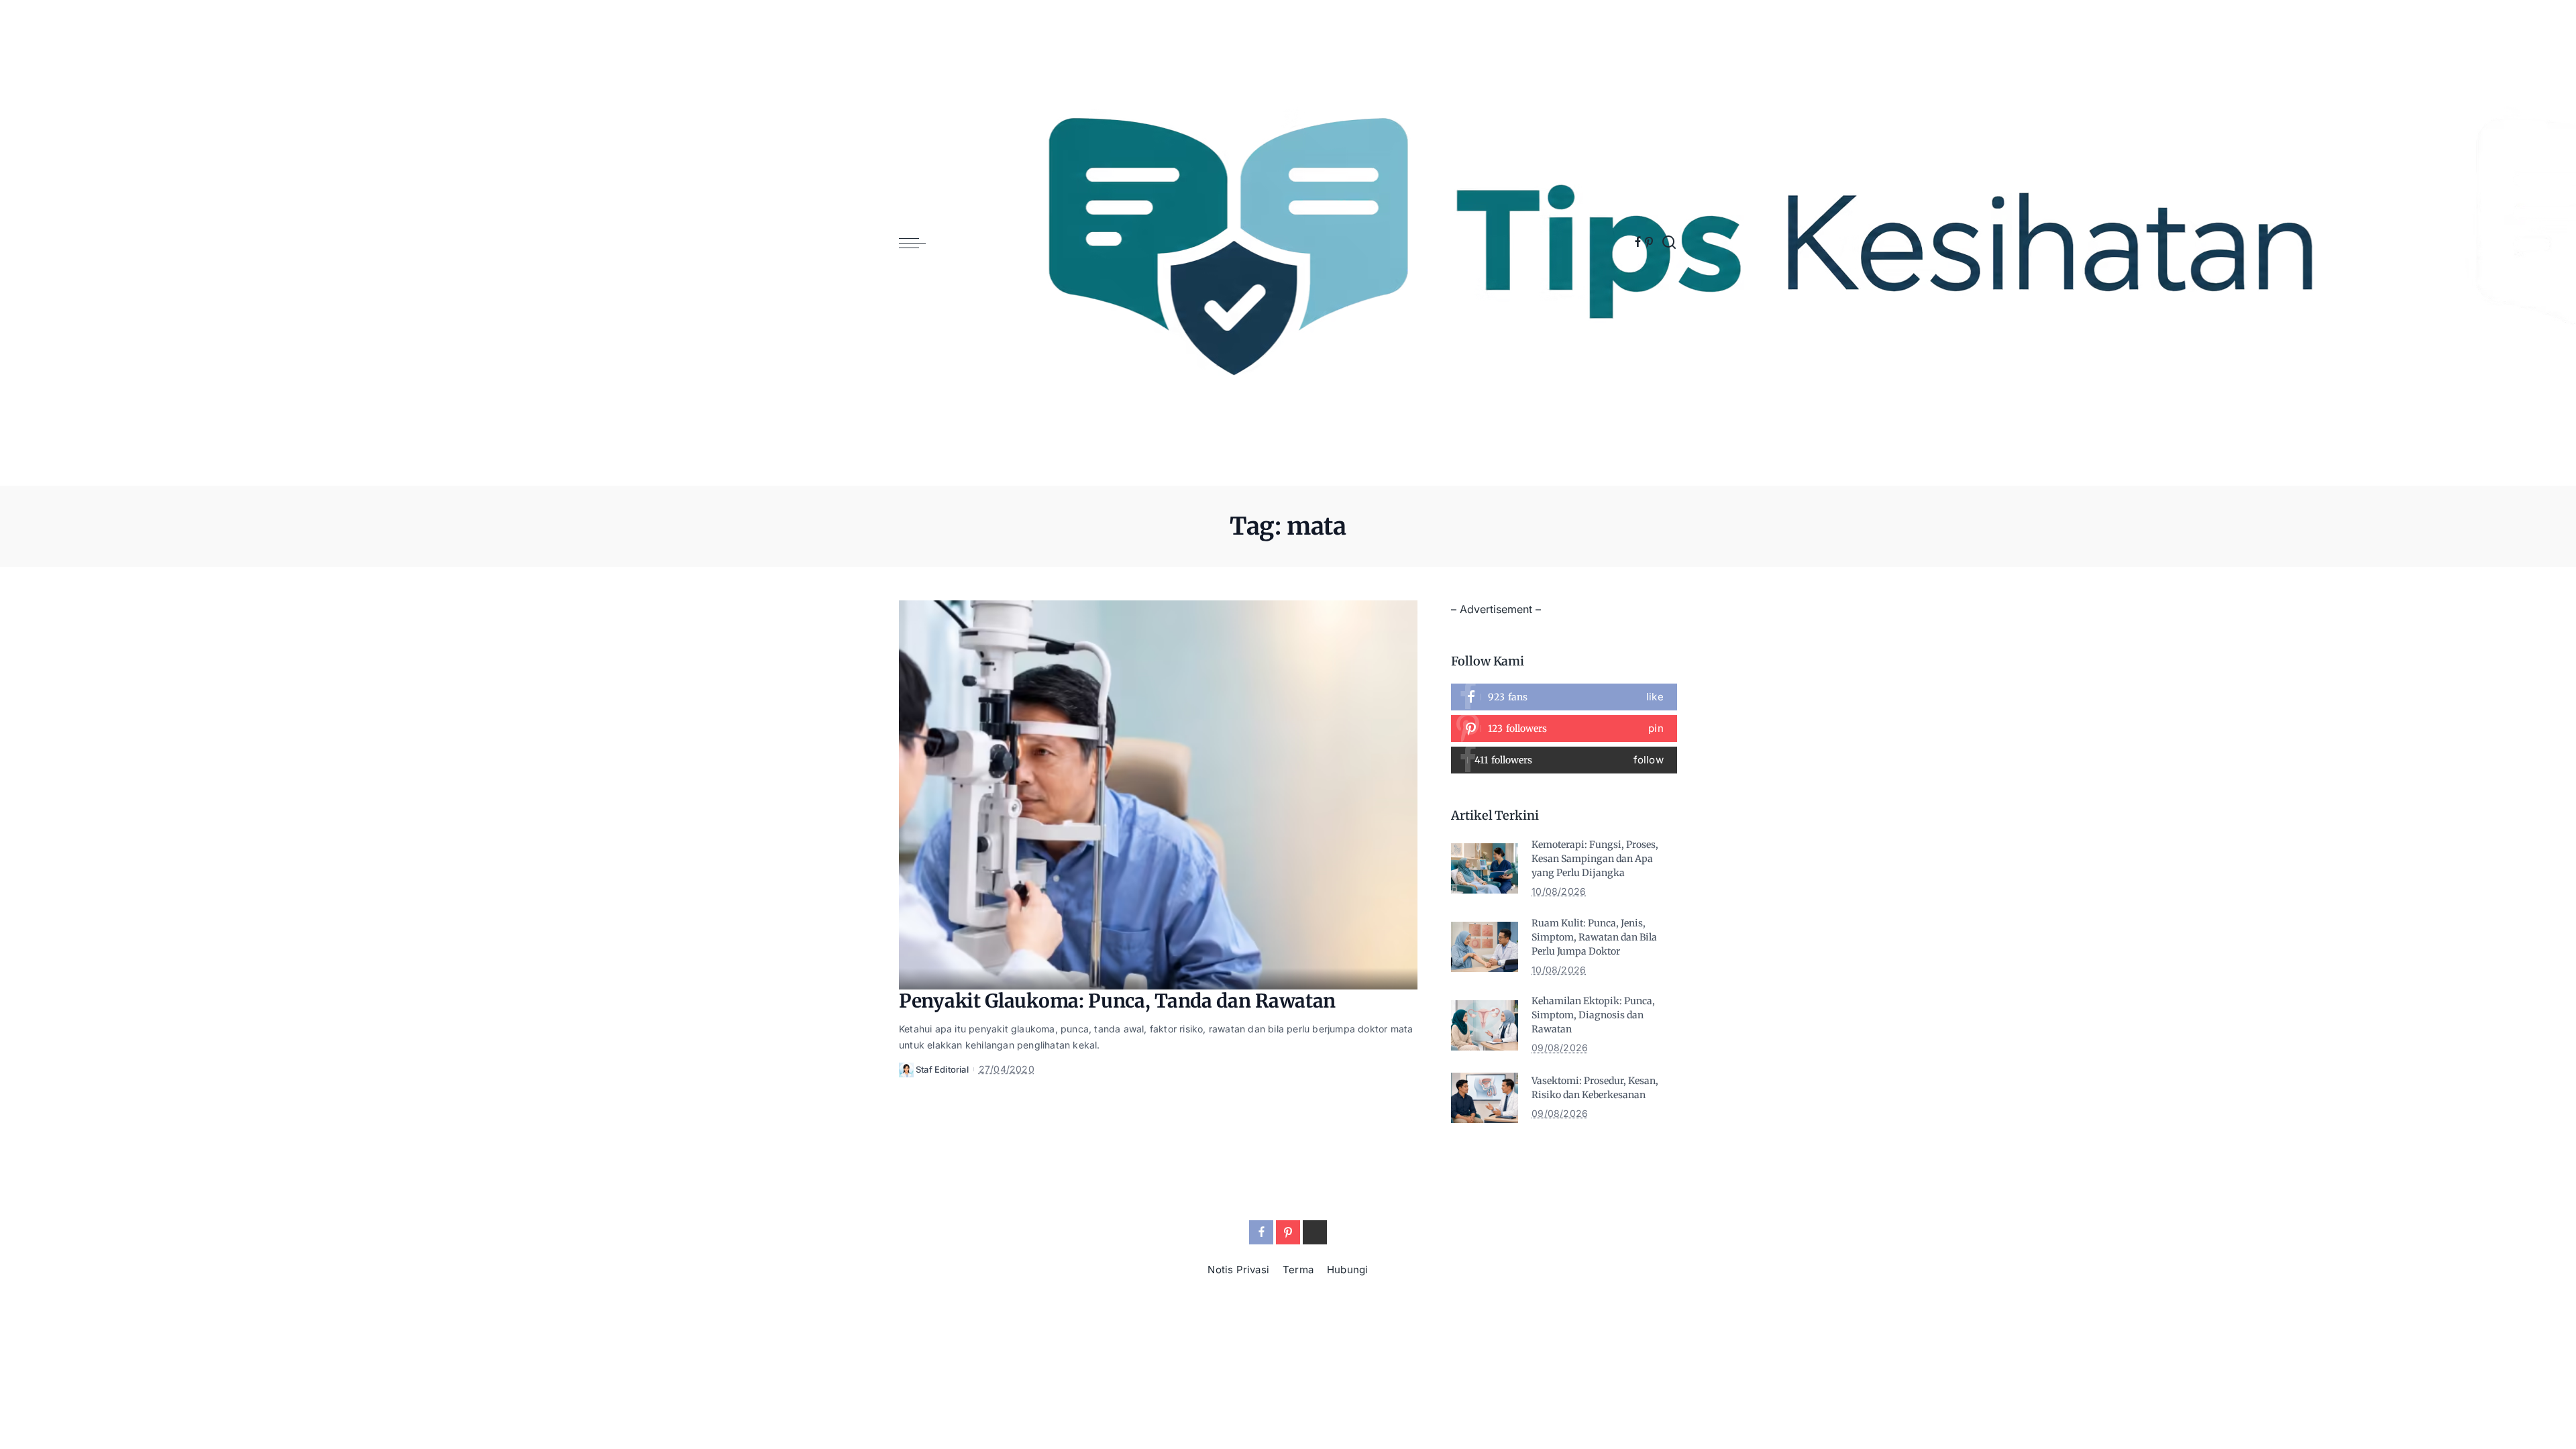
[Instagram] (1564, 760)
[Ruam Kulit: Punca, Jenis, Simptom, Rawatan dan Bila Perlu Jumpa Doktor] (1485, 947)
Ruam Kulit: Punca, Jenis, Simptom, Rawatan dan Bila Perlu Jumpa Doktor (1594, 937)
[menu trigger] (919, 243)
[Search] (1669, 243)
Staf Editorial (942, 1069)
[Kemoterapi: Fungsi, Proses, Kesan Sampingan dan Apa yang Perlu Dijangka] (1485, 868)
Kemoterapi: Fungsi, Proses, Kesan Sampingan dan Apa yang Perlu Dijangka (1595, 859)
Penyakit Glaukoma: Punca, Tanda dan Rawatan (1117, 1001)
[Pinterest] (1649, 243)
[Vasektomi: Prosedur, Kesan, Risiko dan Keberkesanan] (1485, 1098)
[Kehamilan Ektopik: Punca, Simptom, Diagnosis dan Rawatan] (1485, 1025)
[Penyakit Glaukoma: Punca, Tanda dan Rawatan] (1158, 795)
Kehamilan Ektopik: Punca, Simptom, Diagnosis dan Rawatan (1593, 1015)
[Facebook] (1638, 243)
